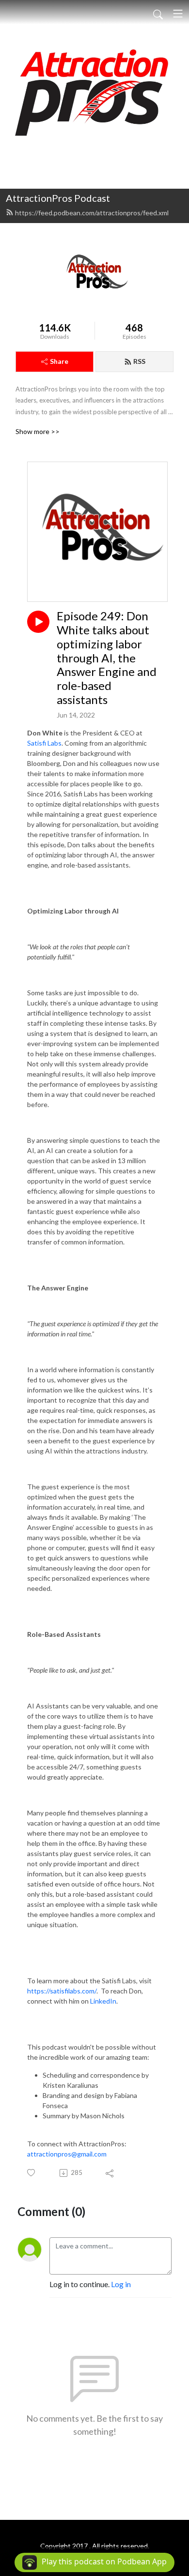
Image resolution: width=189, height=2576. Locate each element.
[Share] (110, 2173)
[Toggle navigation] (178, 14)
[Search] (158, 14)
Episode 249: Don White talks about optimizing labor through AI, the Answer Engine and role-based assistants (107, 658)
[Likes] (32, 2173)
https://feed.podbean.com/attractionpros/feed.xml (92, 213)
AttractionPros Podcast (58, 198)
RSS (139, 361)
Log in (121, 2284)
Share (59, 361)
